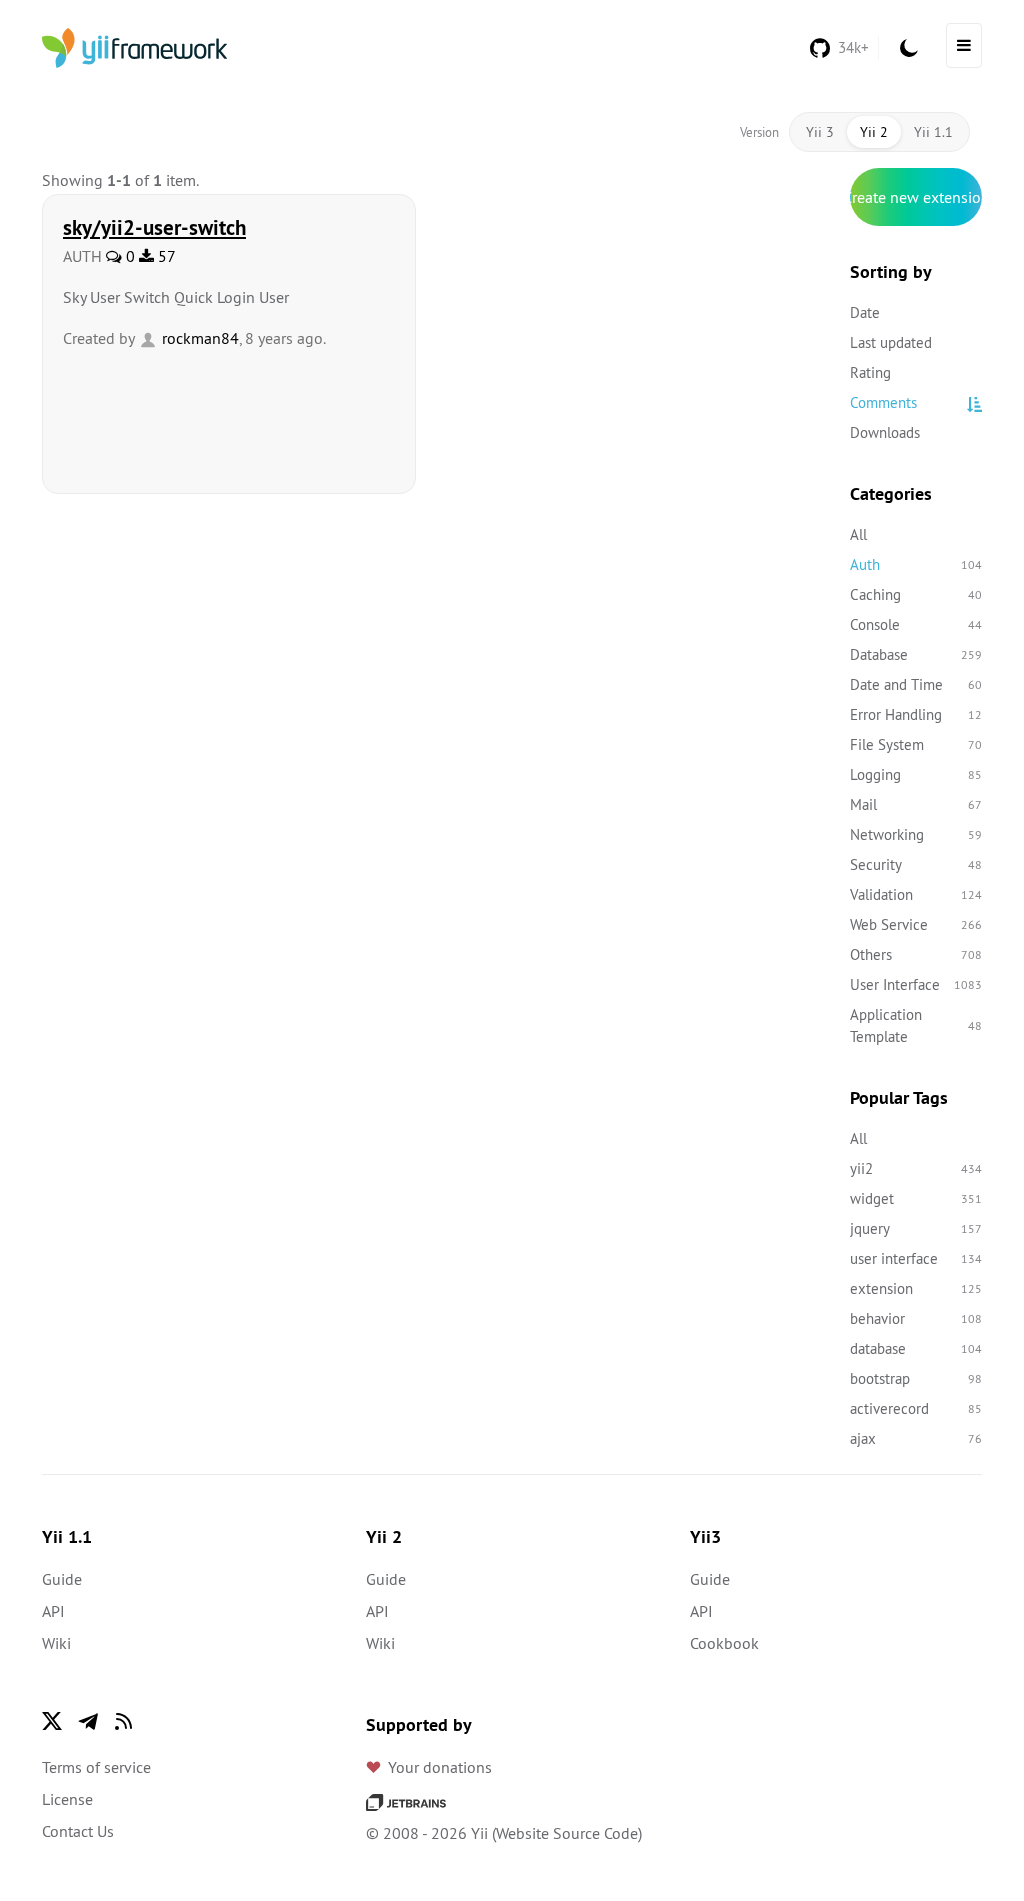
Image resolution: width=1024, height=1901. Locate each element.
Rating (870, 372)
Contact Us (78, 1831)
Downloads (885, 432)
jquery (916, 1228)
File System (916, 744)
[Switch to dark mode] (909, 48)
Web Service (916, 924)
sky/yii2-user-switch (154, 227)
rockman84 (198, 338)
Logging (916, 774)
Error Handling (916, 714)
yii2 (916, 1168)
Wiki (56, 1643)
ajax (916, 1438)
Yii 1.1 (933, 132)
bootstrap (916, 1378)
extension (916, 1288)
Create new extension (916, 197)
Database (916, 654)
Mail (916, 804)
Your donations (440, 1767)
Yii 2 (874, 132)
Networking (916, 834)
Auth (916, 564)
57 (165, 256)
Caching (916, 594)
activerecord (916, 1408)
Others (916, 954)
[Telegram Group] (88, 1721)
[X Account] (52, 1721)
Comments (883, 402)
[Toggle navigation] (964, 45)
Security (916, 864)
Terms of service (96, 1767)
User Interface (916, 984)
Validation (916, 894)
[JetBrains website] (406, 1801)
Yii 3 (820, 132)
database (916, 1348)
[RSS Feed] (124, 1721)
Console (916, 624)
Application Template (916, 1025)
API (53, 1611)
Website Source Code (567, 1833)
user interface (916, 1258)
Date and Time (916, 684)
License (67, 1799)
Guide (62, 1579)
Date (865, 312)
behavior (916, 1318)
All (858, 534)
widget (916, 1198)
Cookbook (724, 1643)
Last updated (891, 342)
